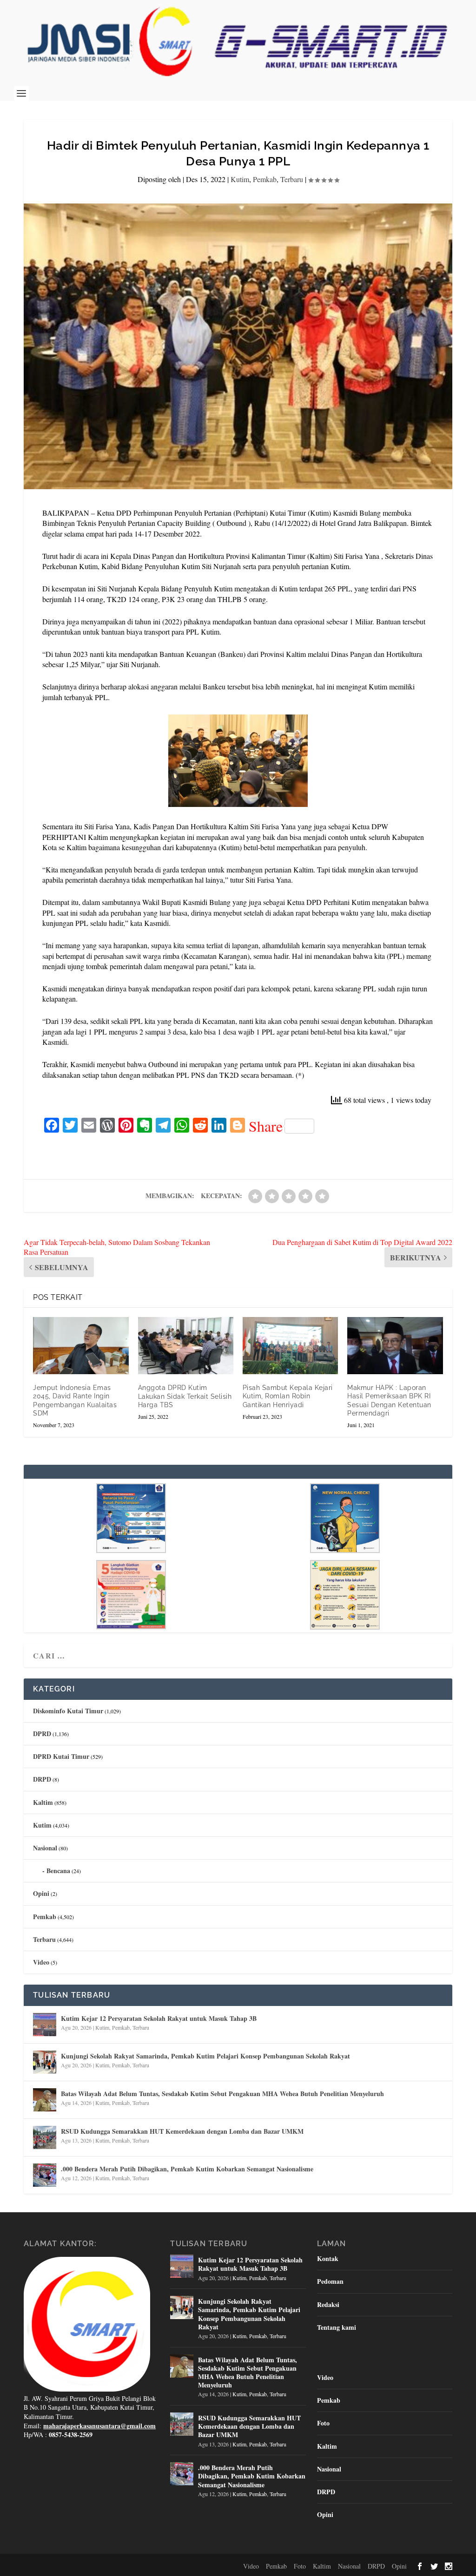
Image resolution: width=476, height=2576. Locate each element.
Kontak (328, 2258)
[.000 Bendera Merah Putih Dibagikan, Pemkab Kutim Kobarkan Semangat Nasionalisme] (45, 2175)
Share (266, 1126)
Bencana (58, 1871)
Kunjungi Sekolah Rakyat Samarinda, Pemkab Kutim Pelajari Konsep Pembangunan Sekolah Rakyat (205, 2056)
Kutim (240, 179)
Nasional (45, 1848)
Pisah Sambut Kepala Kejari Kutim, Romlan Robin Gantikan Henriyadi (288, 1396)
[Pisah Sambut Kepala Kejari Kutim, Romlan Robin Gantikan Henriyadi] (290, 1346)
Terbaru (292, 179)
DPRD (42, 1734)
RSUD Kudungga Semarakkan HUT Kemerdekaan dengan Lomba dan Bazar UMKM (182, 2131)
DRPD (42, 1779)
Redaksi (328, 2304)
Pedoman (330, 2281)
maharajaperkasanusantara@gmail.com (99, 2426)
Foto (323, 2423)
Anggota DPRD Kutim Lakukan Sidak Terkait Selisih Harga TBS (185, 1396)
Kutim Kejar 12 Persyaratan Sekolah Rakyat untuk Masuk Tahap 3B (159, 2018)
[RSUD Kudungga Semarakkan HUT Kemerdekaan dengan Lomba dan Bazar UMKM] (45, 2137)
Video (41, 1962)
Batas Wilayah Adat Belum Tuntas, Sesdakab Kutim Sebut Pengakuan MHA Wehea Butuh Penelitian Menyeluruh (222, 2094)
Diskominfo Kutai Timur (68, 1711)
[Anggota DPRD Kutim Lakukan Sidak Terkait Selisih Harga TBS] (186, 1346)
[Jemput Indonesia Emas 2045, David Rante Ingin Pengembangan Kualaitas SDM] (81, 1346)
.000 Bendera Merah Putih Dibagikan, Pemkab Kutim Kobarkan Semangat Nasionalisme (187, 2169)
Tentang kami (337, 2327)
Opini (41, 1893)
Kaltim (43, 1802)
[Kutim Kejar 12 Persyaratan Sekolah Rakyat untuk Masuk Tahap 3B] (45, 2025)
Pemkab (265, 179)
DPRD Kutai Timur (61, 1756)
